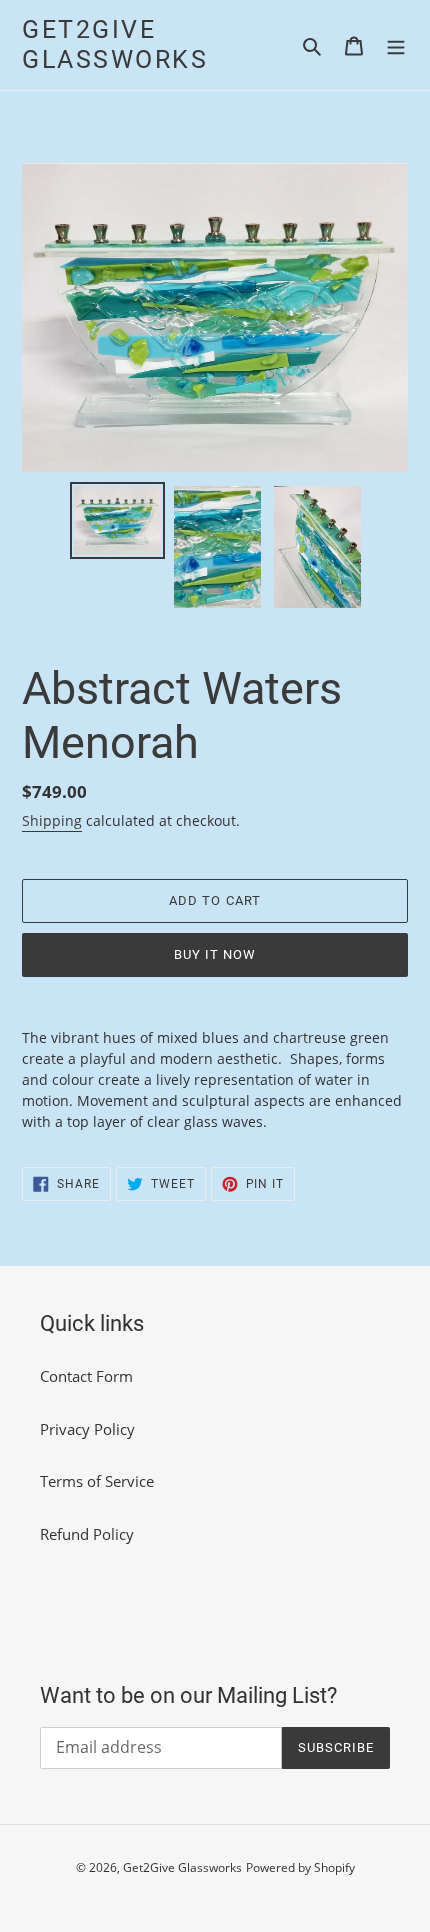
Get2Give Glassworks (115, 44)
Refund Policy (87, 1534)
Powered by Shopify (300, 1867)
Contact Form (86, 1376)
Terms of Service (97, 1481)
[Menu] (396, 45)
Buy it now (215, 954)
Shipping (52, 820)
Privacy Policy (87, 1429)
